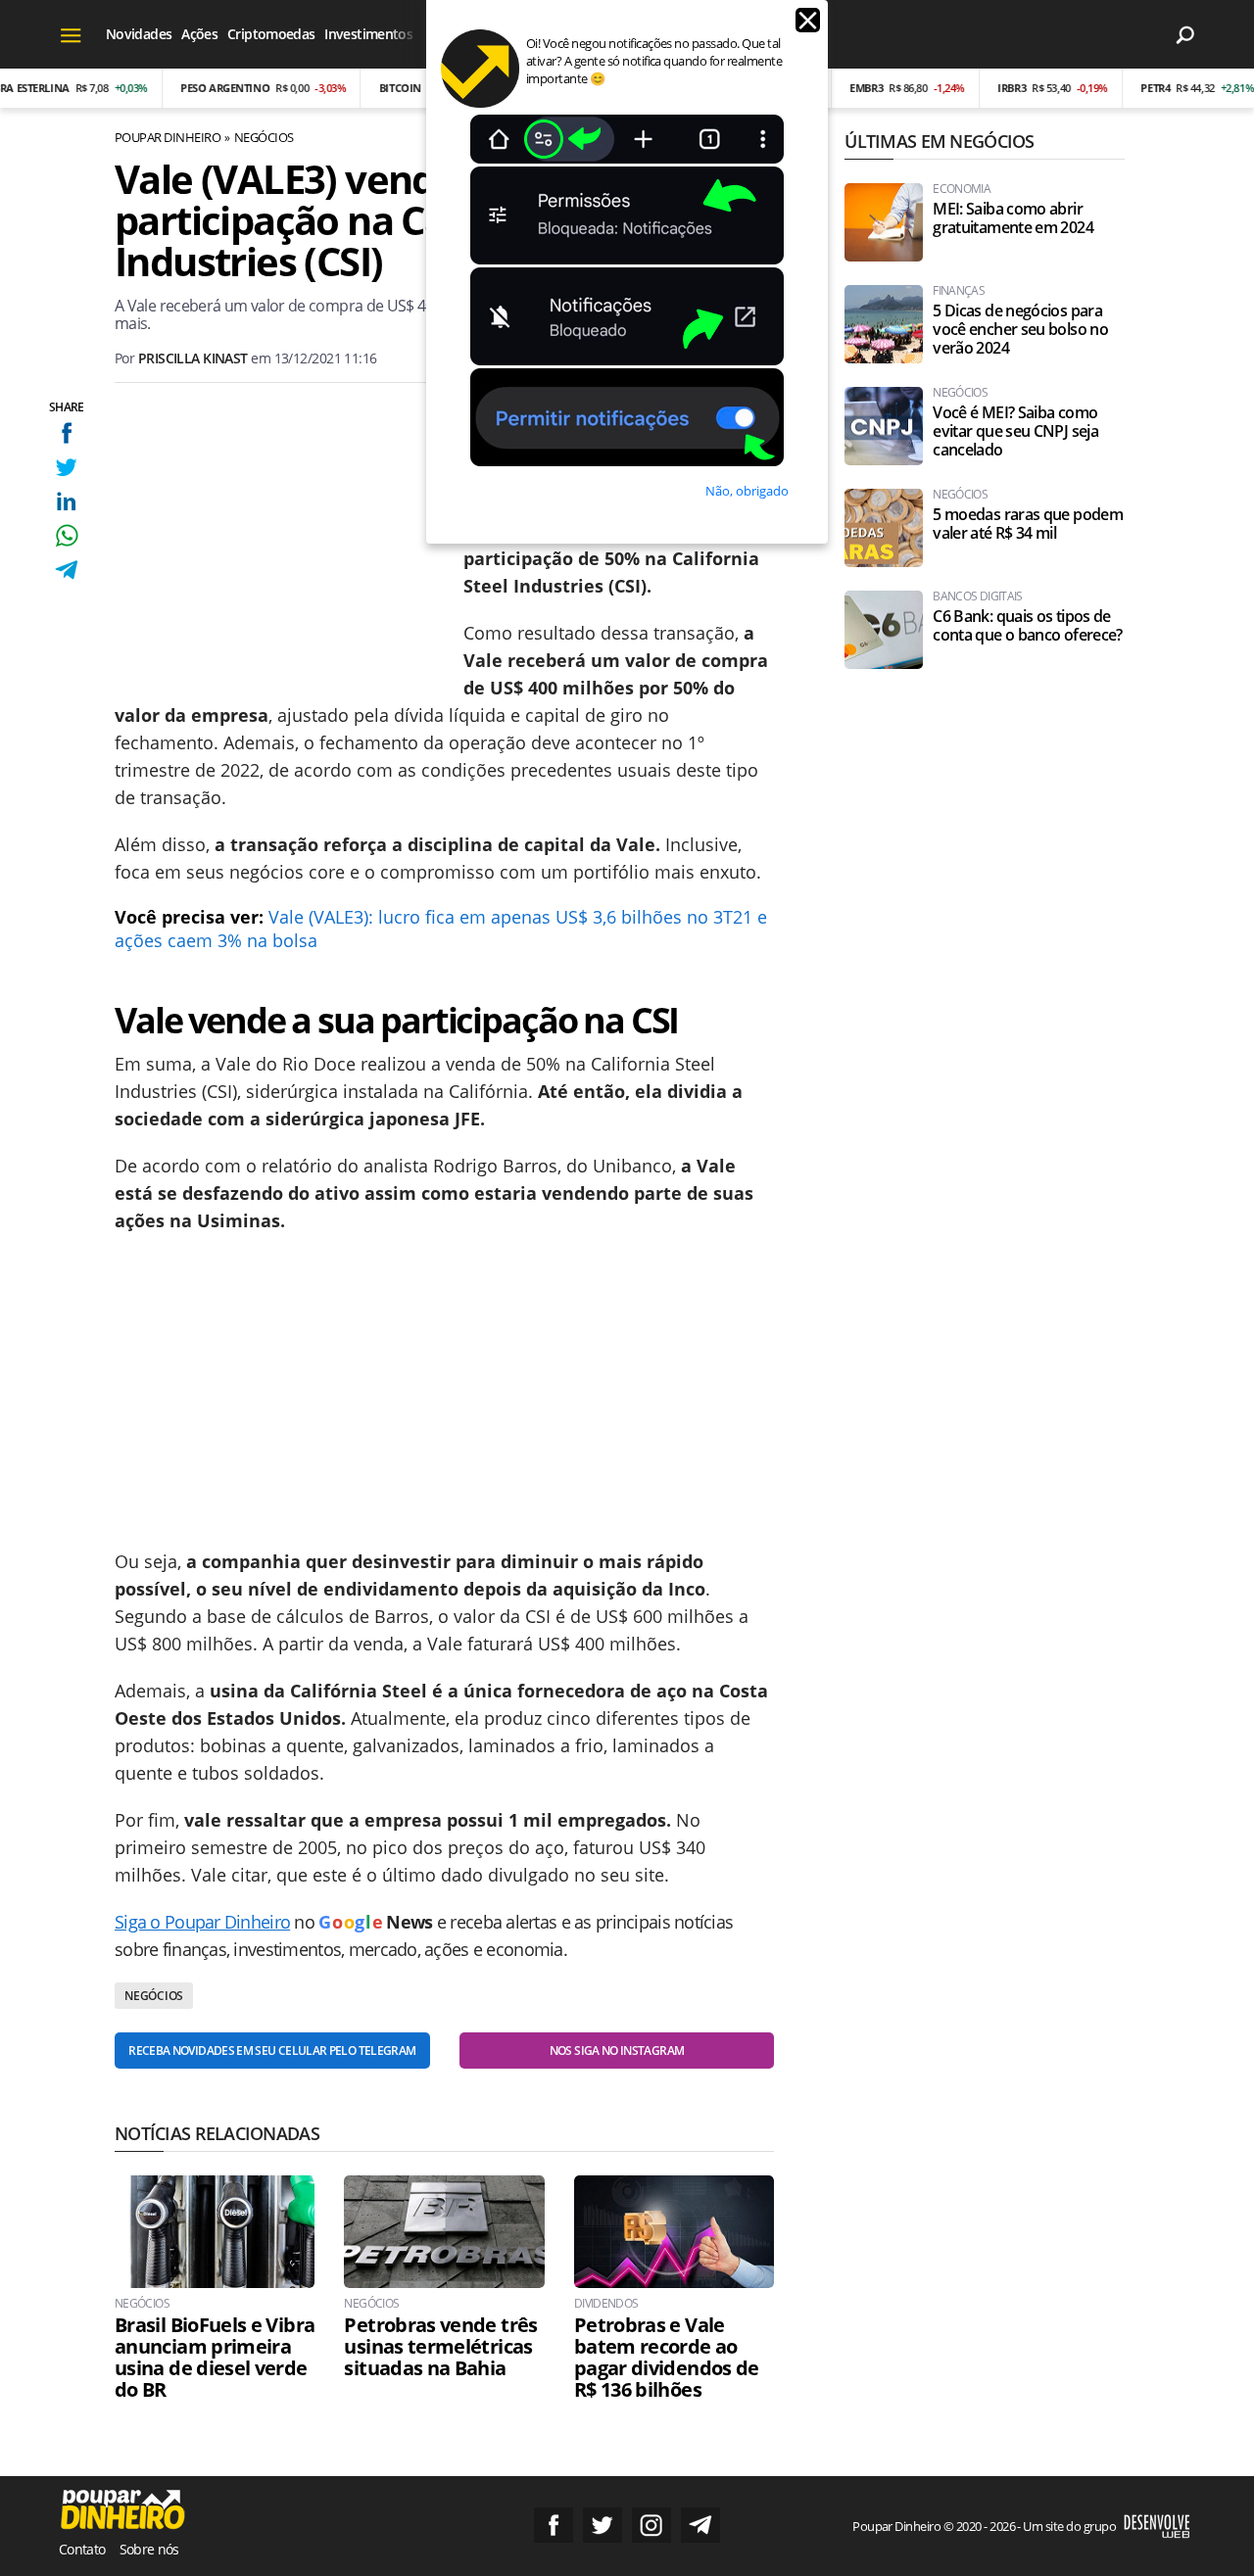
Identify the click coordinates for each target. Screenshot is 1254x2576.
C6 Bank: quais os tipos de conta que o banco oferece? (1027, 626)
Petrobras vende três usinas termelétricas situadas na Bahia (440, 2347)
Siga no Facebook (554, 2525)
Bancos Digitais (977, 596)
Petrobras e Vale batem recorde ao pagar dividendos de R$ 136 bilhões (667, 2358)
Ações (199, 34)
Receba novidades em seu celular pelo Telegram (272, 2051)
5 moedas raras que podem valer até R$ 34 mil (1028, 524)
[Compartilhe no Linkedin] (66, 501)
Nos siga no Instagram (617, 2051)
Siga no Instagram (651, 2525)
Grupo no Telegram (700, 2525)
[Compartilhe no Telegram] (66, 570)
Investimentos (368, 34)
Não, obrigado (747, 491)
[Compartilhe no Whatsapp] (66, 535)
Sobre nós (149, 2549)
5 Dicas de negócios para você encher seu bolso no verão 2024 (1020, 330)
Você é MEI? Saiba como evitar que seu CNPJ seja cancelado (1015, 431)
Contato (82, 2549)
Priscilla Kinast (193, 358)
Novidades (139, 34)
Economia (962, 189)
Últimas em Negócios (939, 141)
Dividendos (606, 2304)
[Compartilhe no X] (66, 467)
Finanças (959, 291)
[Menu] (71, 34)
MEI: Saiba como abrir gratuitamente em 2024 (1013, 218)
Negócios (264, 137)
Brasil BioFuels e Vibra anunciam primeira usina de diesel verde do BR (215, 2358)
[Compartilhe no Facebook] (66, 432)
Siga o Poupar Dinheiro (202, 1922)
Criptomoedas (271, 34)
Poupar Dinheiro (168, 137)
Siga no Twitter (603, 2525)
